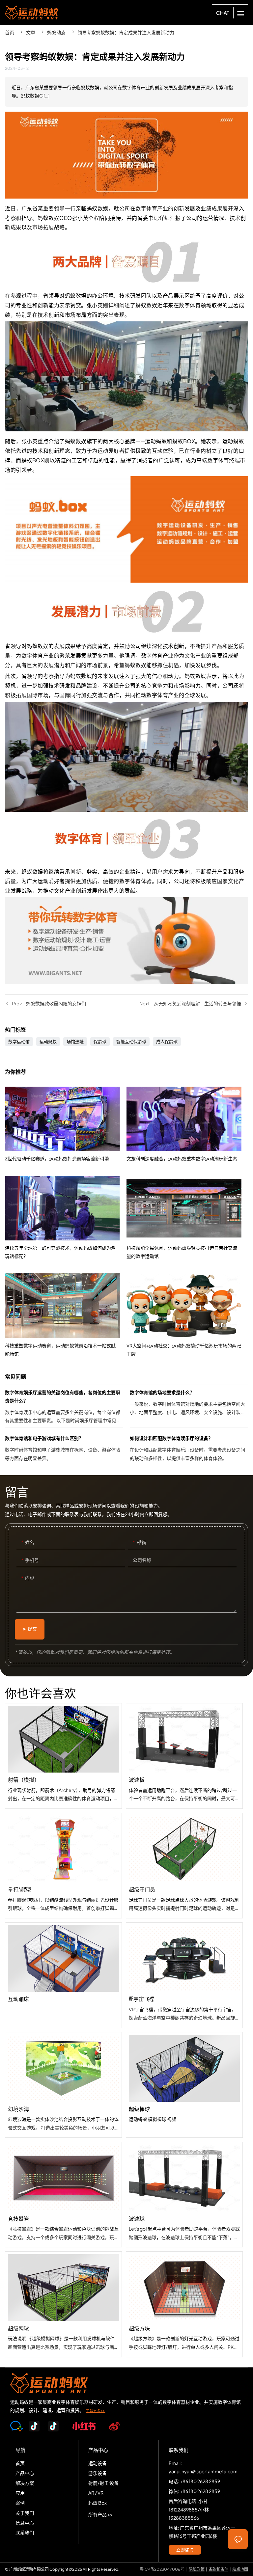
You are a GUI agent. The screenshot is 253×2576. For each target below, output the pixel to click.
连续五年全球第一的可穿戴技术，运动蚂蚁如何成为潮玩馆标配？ (66, 1218)
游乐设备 (98, 2473)
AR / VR (96, 2493)
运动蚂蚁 (48, 1042)
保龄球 (100, 1042)
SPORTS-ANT (32, 13)
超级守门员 (184, 1866)
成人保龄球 (167, 1042)
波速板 (184, 1756)
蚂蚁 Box (98, 2503)
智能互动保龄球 (131, 1042)
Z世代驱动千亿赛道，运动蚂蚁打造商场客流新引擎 (66, 1125)
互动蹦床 (63, 1975)
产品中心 (25, 2473)
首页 (10, 32)
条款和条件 (218, 2569)
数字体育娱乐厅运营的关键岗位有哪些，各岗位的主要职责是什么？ (64, 1408)
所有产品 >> (100, 2514)
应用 (20, 2493)
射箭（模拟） (63, 1756)
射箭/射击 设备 (103, 2483)
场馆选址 (75, 1042)
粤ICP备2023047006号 (162, 2569)
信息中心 (25, 2523)
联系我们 (25, 2533)
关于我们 (25, 2513)
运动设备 (98, 2463)
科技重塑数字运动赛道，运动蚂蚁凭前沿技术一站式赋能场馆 (66, 1315)
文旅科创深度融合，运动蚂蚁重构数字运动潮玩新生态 (187, 1125)
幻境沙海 (63, 2085)
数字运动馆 (19, 1042)
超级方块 (184, 2304)
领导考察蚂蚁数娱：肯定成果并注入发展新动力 (126, 32)
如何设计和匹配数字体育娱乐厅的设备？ (189, 1449)
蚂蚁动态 (56, 32)
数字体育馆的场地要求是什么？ (189, 1408)
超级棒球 (184, 2085)
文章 (31, 32)
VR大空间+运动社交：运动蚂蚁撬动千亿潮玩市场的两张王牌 (187, 1315)
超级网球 (63, 2304)
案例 (20, 2503)
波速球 (184, 2195)
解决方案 (25, 2483)
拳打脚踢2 (63, 1866)
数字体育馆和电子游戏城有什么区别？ (64, 1449)
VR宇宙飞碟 (184, 1975)
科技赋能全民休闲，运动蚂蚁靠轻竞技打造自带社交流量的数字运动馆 (187, 1218)
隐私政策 (197, 2569)
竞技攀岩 (63, 2195)
